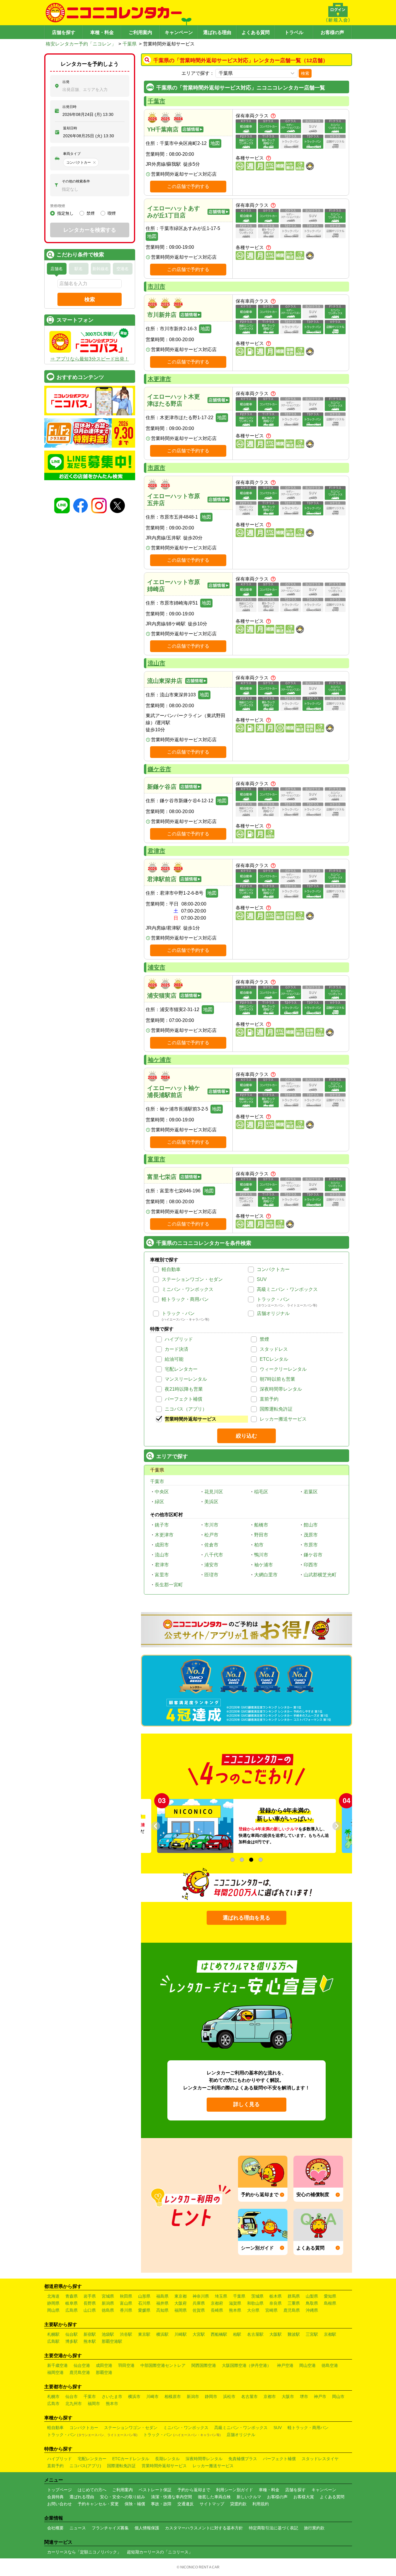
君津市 (157, 851)
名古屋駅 (255, 2334)
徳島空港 (330, 2365)
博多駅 (72, 2341)
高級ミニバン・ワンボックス (287, 1289)
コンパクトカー (273, 1269)
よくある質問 (256, 32)
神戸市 (320, 2396)
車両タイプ (72, 154)
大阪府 (181, 2303)
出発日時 (69, 107)
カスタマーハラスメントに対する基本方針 (204, 2528)
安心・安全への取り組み (123, 2497)
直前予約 (269, 1399)
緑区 (159, 1502)
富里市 (157, 1159)
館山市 (311, 1525)
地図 (215, 143)
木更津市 (159, 379)
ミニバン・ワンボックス (188, 1289)
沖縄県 (312, 2310)
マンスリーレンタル (186, 1379)
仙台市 (72, 2396)
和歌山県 (255, 2303)
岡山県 (53, 2310)
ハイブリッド (179, 1339)
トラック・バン (273, 1299)
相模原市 (173, 2396)
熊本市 (112, 2404)
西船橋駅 (219, 2334)
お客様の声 (332, 32)
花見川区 (214, 1492)
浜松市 (229, 2396)
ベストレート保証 (155, 2490)
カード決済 (176, 1349)
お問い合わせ (60, 2504)
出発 (66, 82)
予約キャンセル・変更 (98, 2504)
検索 (305, 73)
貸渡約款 (238, 2504)
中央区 (162, 1492)
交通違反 (186, 2504)
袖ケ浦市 (159, 1060)
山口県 (90, 2310)
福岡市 (94, 2404)
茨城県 (257, 2296)
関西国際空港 (204, 2365)
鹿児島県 (292, 2310)
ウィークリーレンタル (283, 1369)
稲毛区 (261, 1492)
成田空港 (104, 2365)
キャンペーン (179, 32)
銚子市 (162, 1525)
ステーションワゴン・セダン (192, 1279)
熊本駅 (90, 2341)
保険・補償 (135, 2504)
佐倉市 (211, 1545)
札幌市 (53, 2396)
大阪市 (288, 2396)
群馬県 (294, 2296)
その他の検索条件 (76, 181)
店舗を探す (64, 32)
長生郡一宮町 (169, 1585)
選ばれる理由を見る (247, 1918)
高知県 (162, 2310)
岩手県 (90, 2296)
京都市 (270, 2396)
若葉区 (311, 1492)
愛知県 (330, 2296)
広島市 (53, 2404)
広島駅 (53, 2341)
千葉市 (157, 101)
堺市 (304, 2396)
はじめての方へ (92, 2490)
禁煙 (264, 1339)
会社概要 (55, 2528)
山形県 (144, 2296)
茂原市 (311, 1535)
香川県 (126, 2310)
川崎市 (152, 2396)
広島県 (72, 2310)
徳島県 (108, 2310)
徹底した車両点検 (214, 2497)
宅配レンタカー (181, 1369)
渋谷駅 (126, 2334)
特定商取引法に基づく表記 (273, 2528)
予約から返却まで (194, 2490)
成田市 (162, 1545)
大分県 (253, 2310)
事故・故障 (161, 2504)
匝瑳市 (211, 1575)
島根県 (330, 2303)
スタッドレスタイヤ (320, 2459)
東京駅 (144, 2334)
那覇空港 (104, 2372)
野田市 (261, 1535)
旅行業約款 (314, 2528)
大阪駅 (276, 2334)
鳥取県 (312, 2303)
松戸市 (211, 1535)
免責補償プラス (243, 2459)
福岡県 (181, 2310)
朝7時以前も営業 (277, 1379)
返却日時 (70, 128)
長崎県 (217, 2310)
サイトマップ (212, 2504)
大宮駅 (199, 2334)
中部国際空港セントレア (163, 2365)
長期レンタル (167, 2459)
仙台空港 (82, 2365)
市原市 (157, 468)
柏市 (259, 1545)
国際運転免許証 (276, 1409)
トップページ (60, 2490)
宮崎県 (271, 2310)
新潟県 (108, 2303)
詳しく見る (247, 2104)
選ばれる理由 (217, 32)
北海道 (53, 2296)
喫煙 (112, 213)
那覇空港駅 (112, 2341)
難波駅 (294, 2334)
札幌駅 (53, 2334)
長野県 (90, 2303)
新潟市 (193, 2396)
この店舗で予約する (188, 186)
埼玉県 (221, 2296)
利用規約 (261, 2504)
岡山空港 (307, 2365)
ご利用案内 (140, 32)
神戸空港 (285, 2365)
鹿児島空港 (80, 2372)
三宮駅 (312, 2334)
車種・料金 (102, 32)
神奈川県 (201, 2296)
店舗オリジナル (273, 1313)
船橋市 (261, 1525)
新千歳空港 (57, 2365)
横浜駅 (162, 2334)
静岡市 (211, 2396)
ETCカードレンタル (131, 2459)
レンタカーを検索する (90, 230)
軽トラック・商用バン (185, 1299)
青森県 (72, 2296)
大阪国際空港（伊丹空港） (247, 2365)
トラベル (294, 32)
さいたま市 (112, 2396)
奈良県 (276, 2303)
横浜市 (134, 2396)
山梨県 (312, 2296)
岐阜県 (72, 2303)
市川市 (157, 287)
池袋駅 (108, 2334)
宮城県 (108, 2296)
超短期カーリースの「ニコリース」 (160, 2552)
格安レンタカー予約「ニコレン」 (81, 44)
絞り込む (247, 1436)
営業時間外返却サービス (191, 1419)
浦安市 (157, 967)
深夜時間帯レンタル (281, 1389)
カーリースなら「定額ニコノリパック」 (84, 2552)
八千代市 (214, 1555)
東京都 (181, 2296)
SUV (262, 1279)
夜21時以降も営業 (184, 1389)
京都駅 (330, 2334)
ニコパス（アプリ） (186, 1409)
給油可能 (174, 1359)
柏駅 (237, 2334)
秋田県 (126, 2296)
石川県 (144, 2303)
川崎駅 (181, 2334)
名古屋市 (249, 2396)
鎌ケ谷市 (159, 769)
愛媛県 (144, 2310)
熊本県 (235, 2310)
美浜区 (211, 1502)
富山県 (126, 2303)
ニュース (78, 2528)
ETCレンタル (274, 1359)
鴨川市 (261, 1555)
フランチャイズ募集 (110, 2528)
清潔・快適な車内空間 (171, 2497)
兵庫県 (199, 2303)
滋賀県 (235, 2303)
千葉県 (130, 44)
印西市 (311, 1565)
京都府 (217, 2303)
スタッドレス (274, 1349)
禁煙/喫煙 (58, 206)
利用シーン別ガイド (234, 2490)
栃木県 (276, 2296)
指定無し (65, 213)
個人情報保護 (147, 2528)
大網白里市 (266, 1575)
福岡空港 (55, 2372)
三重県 (294, 2303)
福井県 (162, 2303)
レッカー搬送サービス (283, 1419)
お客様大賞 (304, 2497)
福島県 (162, 2296)
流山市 (157, 663)
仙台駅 (72, 2334)
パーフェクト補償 (183, 1399)
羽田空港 (126, 2365)
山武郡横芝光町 (320, 1575)
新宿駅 (90, 2334)
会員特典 (55, 2497)
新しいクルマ (249, 2497)
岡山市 (338, 2396)
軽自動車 (171, 1269)
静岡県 (53, 2303)
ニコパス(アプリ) (85, 2466)
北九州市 (74, 2404)
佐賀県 (199, 2310)
